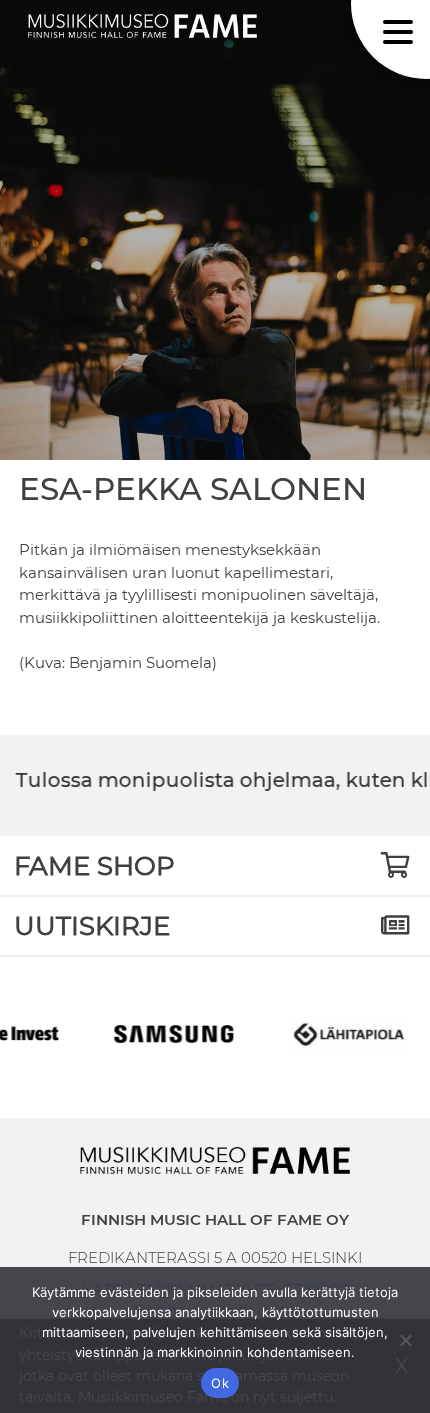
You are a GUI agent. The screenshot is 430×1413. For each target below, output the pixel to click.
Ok (220, 1383)
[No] (405, 1340)
